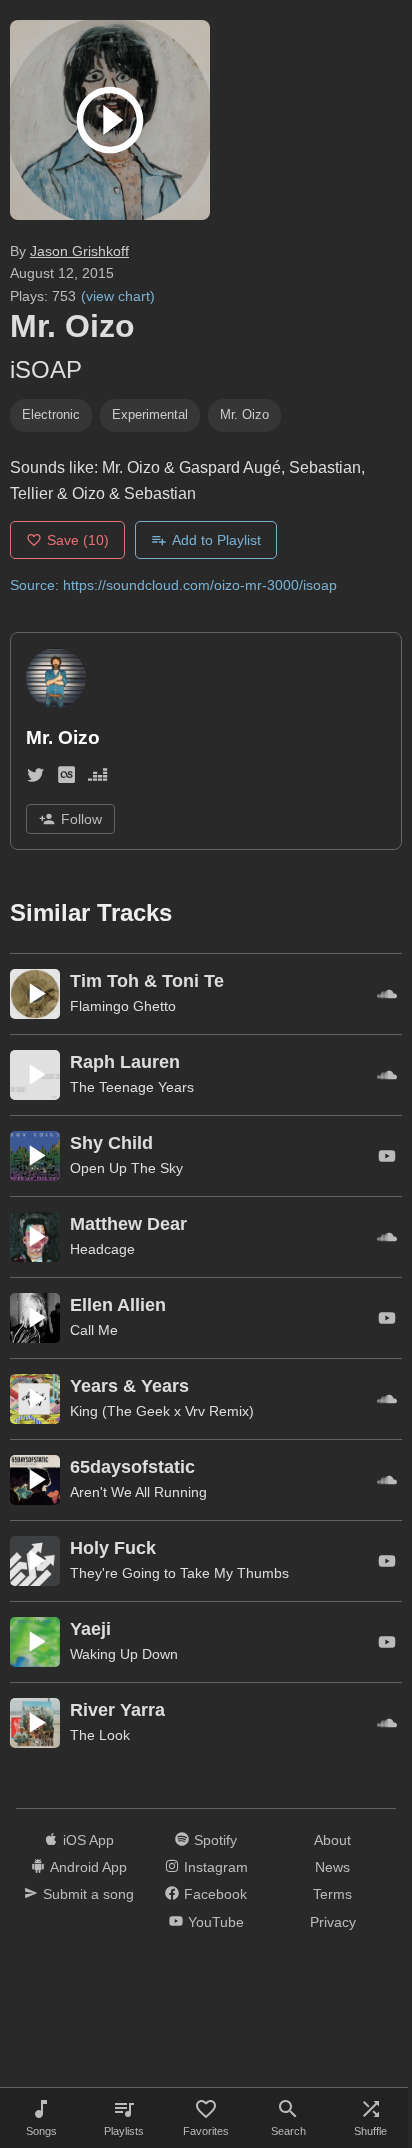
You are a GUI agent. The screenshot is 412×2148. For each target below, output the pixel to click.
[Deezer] (97, 778)
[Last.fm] (66, 778)
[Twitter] (35, 778)
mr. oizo (244, 414)
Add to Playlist (216, 540)
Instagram (216, 1867)
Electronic (51, 414)
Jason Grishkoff (79, 251)
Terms (332, 1894)
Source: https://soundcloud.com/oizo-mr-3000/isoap (173, 585)
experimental (150, 414)
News (332, 1867)
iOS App (88, 1840)
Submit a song (88, 1894)
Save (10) (78, 540)
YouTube (216, 1922)
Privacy (333, 1922)
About (332, 1840)
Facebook (215, 1894)
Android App (88, 1867)
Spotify (215, 1840)
